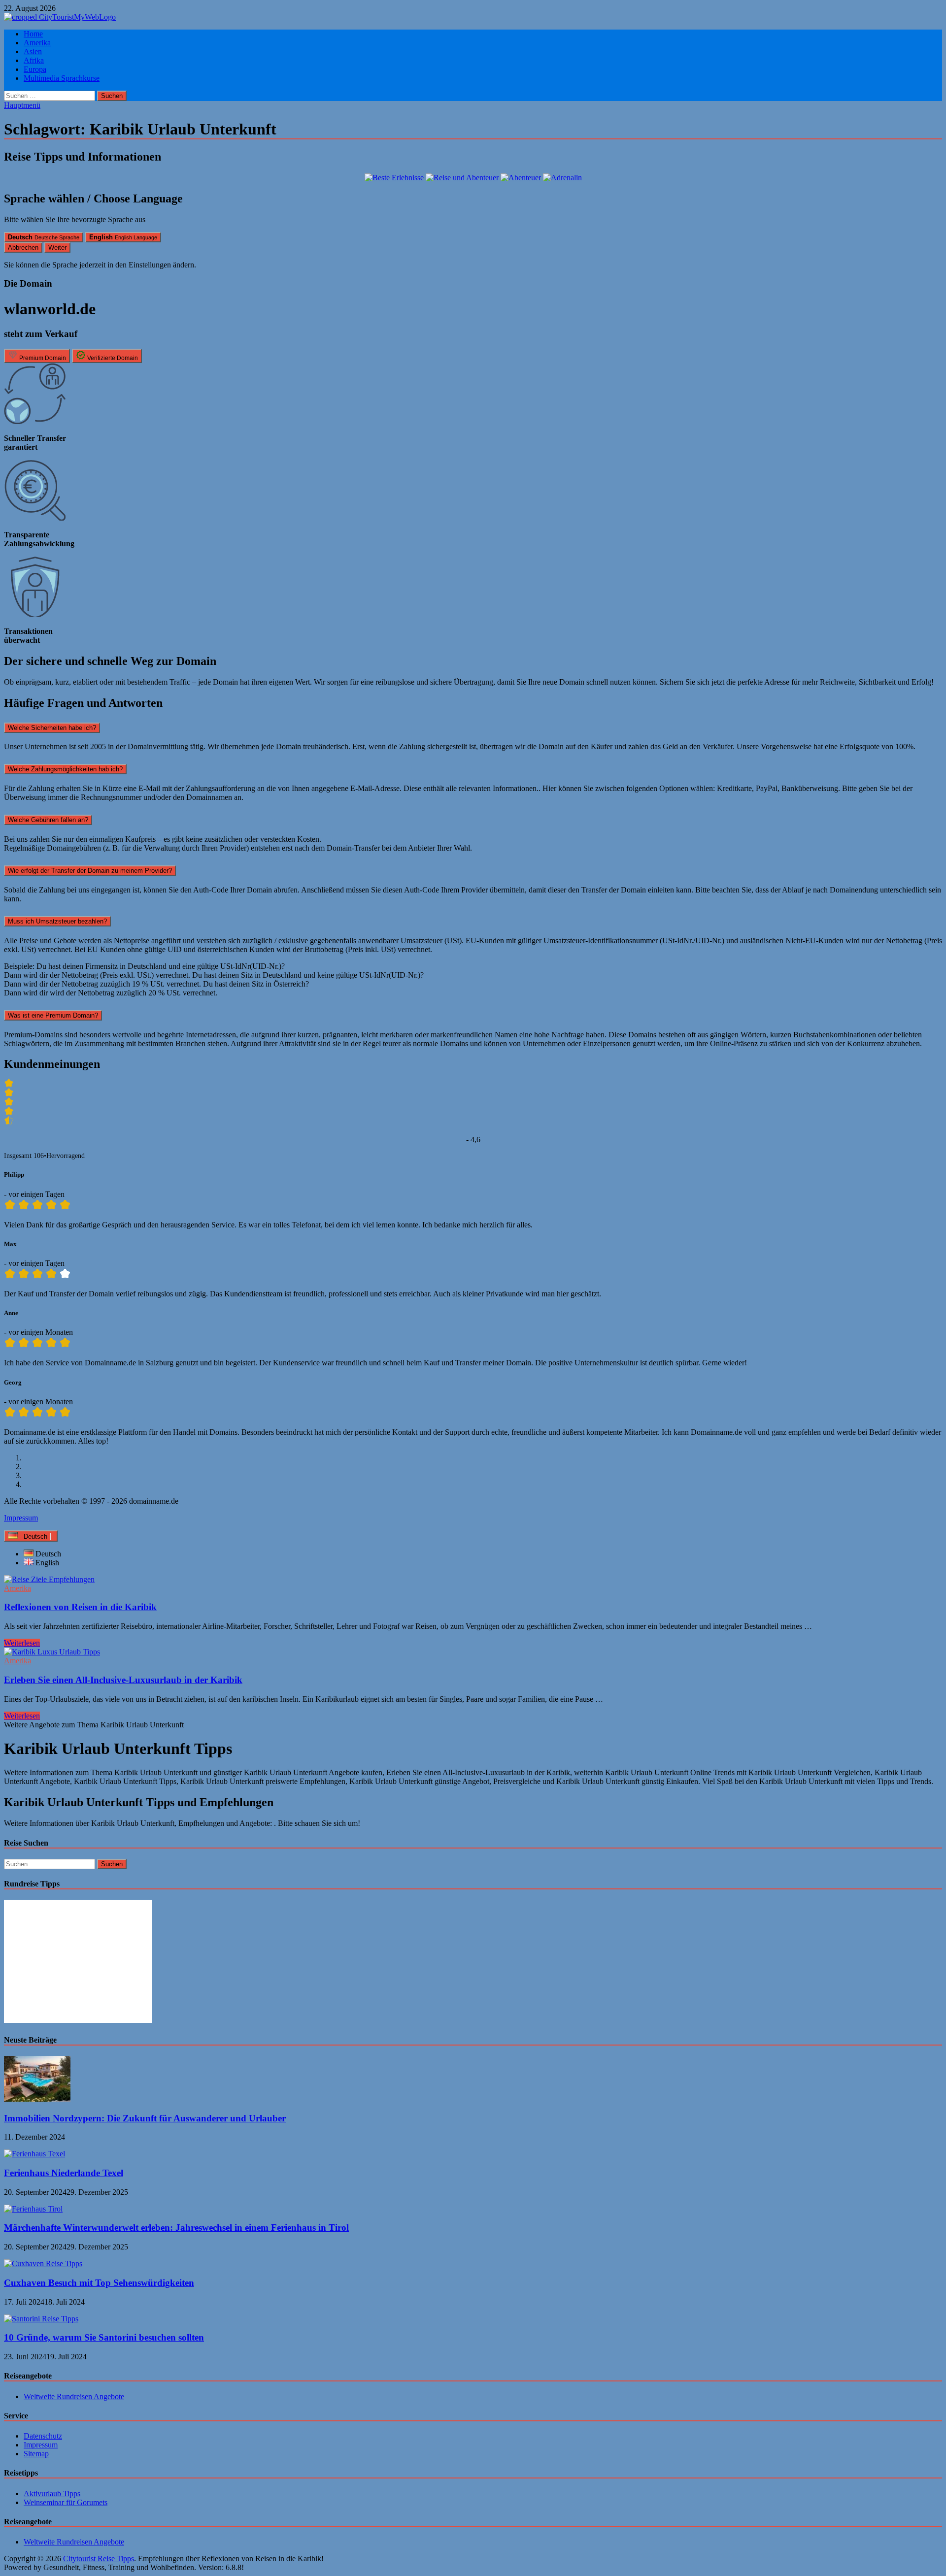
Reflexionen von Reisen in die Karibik (80, 1607)
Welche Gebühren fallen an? (48, 820)
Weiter (57, 248)
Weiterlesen (22, 1643)
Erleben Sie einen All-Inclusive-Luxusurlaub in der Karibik (123, 1680)
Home (33, 34)
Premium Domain (42, 358)
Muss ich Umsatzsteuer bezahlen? (57, 921)
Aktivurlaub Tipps (52, 2493)
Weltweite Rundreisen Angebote (74, 2396)
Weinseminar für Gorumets (66, 2502)
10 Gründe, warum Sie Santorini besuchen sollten (104, 2337)
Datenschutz (43, 2436)
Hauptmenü (22, 105)
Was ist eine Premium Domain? (53, 1015)
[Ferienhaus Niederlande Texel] (34, 2154)
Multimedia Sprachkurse (62, 78)
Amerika (37, 43)
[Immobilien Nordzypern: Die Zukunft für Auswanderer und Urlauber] (37, 2099)
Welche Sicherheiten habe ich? (52, 728)
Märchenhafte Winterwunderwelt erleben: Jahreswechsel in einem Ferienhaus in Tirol (176, 2228)
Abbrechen (23, 248)
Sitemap (36, 2454)
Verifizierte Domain (112, 358)
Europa (35, 69)
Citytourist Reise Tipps (99, 2559)
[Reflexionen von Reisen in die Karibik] (473, 1580)
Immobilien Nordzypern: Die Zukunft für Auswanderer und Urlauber (145, 2118)
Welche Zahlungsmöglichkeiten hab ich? (65, 769)
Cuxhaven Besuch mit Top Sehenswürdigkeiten (99, 2283)
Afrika (34, 60)
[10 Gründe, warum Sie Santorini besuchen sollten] (41, 2319)
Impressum (21, 1518)
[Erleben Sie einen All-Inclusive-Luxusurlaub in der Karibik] (473, 1652)
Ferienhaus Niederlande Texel (64, 2173)
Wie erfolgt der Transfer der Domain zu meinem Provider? (90, 871)
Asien (33, 51)
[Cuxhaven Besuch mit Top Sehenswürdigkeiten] (43, 2263)
